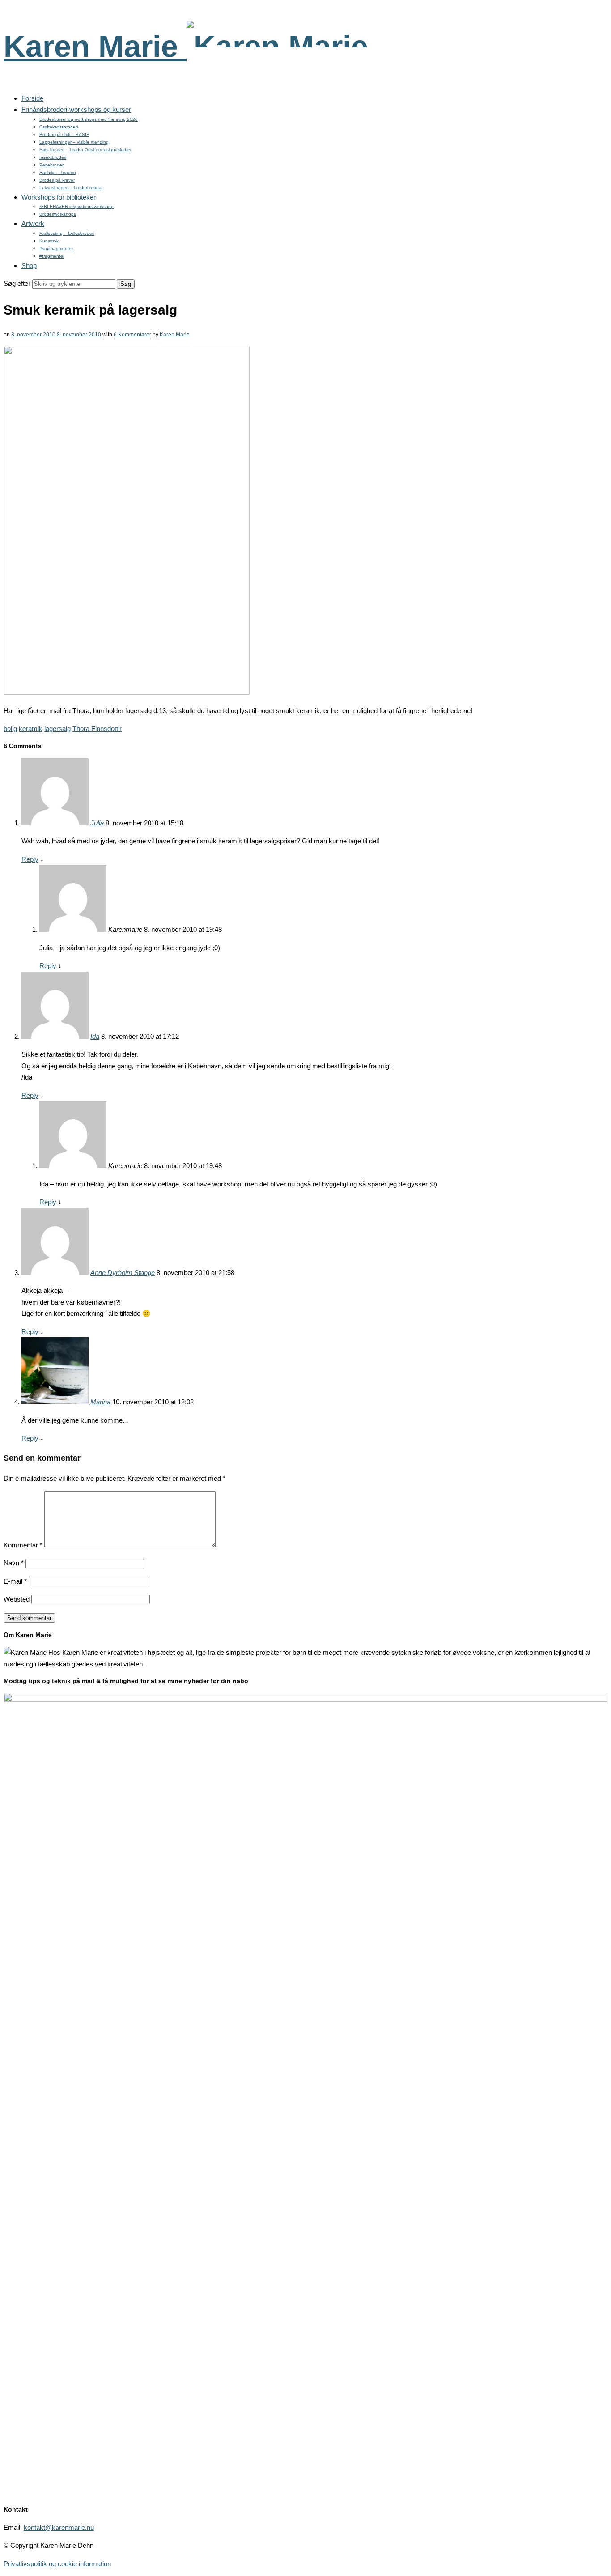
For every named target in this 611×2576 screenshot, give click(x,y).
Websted (17, 1599)
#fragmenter (52, 256)
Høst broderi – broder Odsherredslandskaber (85, 150)
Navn (14, 1563)
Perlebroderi (52, 165)
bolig (10, 729)
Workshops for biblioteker (59, 197)
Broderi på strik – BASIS (64, 134)
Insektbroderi (53, 157)
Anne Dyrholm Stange (123, 1273)
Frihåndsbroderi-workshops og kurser (76, 109)
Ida (95, 1036)
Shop (29, 266)
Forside (32, 98)
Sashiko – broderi (57, 172)
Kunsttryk (49, 241)
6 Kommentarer (132, 335)
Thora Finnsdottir (97, 729)
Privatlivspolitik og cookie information (57, 2564)
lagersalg (57, 729)
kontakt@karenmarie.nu (59, 2527)
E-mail (15, 1581)
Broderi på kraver (57, 180)
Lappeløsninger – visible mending (74, 142)
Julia (97, 823)
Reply (30, 859)
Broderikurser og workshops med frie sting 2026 (89, 119)
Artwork (33, 223)
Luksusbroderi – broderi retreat (71, 188)
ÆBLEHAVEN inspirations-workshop (76, 206)
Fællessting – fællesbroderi (67, 233)
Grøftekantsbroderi (59, 127)
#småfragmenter (56, 249)
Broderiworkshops (58, 214)
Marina (100, 1402)
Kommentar (23, 1545)
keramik (31, 729)
